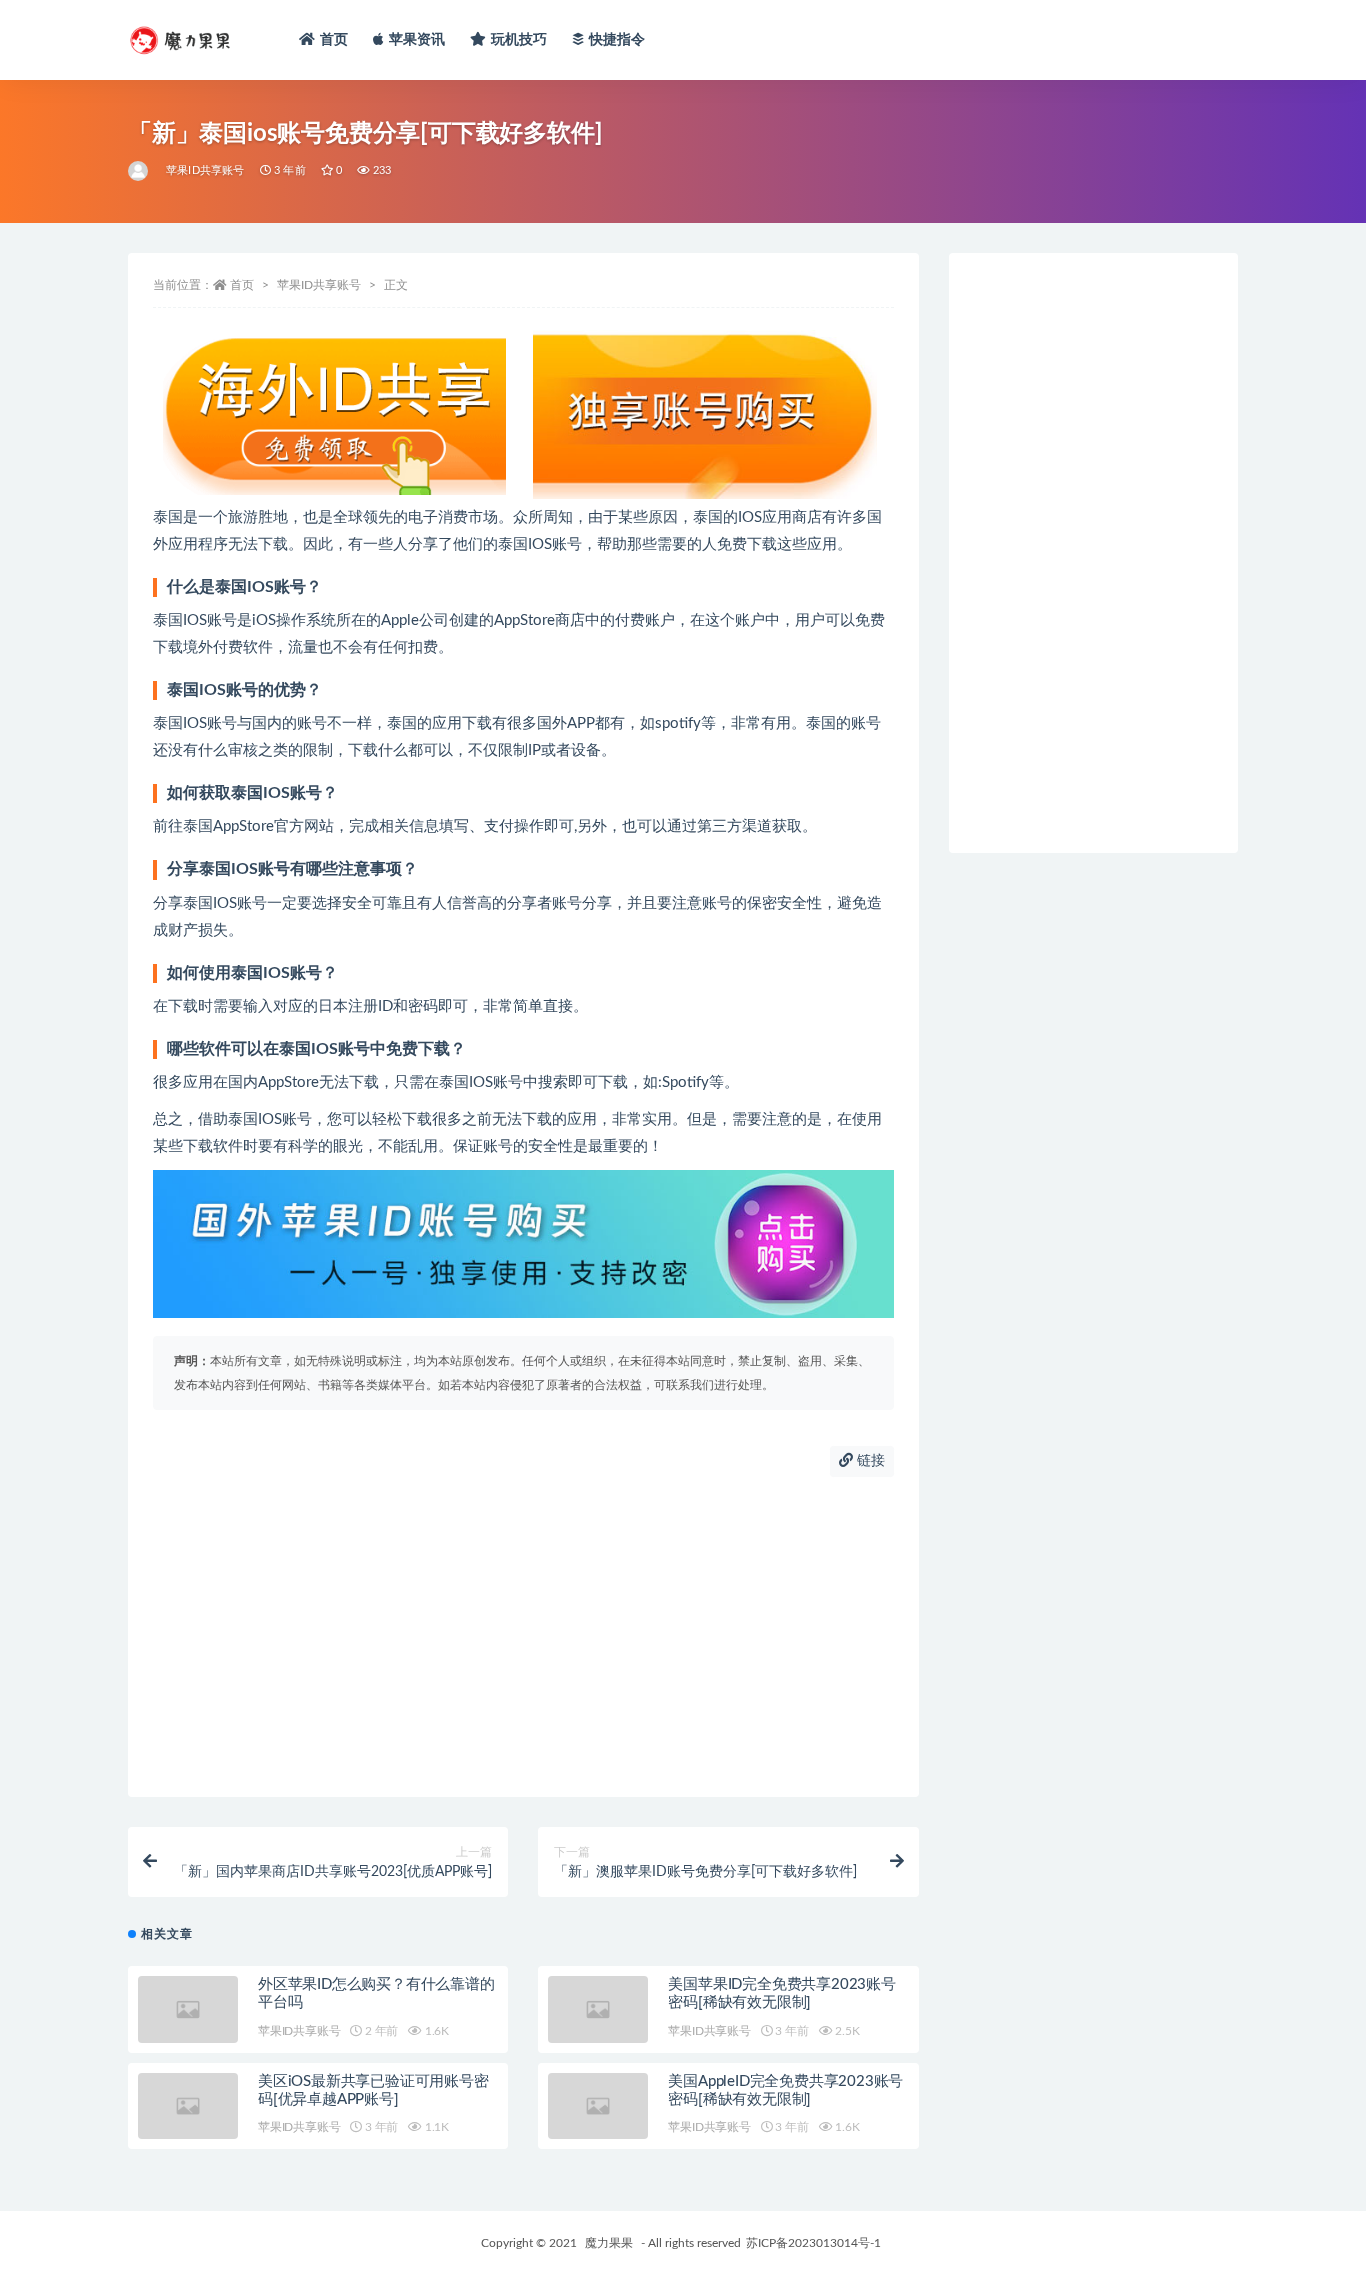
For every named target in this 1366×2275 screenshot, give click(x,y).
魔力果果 (609, 2243)
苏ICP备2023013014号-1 (813, 2243)
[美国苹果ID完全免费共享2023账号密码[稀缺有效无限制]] (598, 2009)
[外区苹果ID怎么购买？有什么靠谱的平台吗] (188, 2009)
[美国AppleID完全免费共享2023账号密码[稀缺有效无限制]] (598, 2106)
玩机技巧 (519, 40)
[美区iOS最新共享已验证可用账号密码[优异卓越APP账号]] (188, 2106)
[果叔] (139, 171)
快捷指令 (617, 40)
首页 (334, 40)
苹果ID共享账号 (205, 170)
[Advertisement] (523, 1637)
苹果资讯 (417, 40)
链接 (869, 1461)
